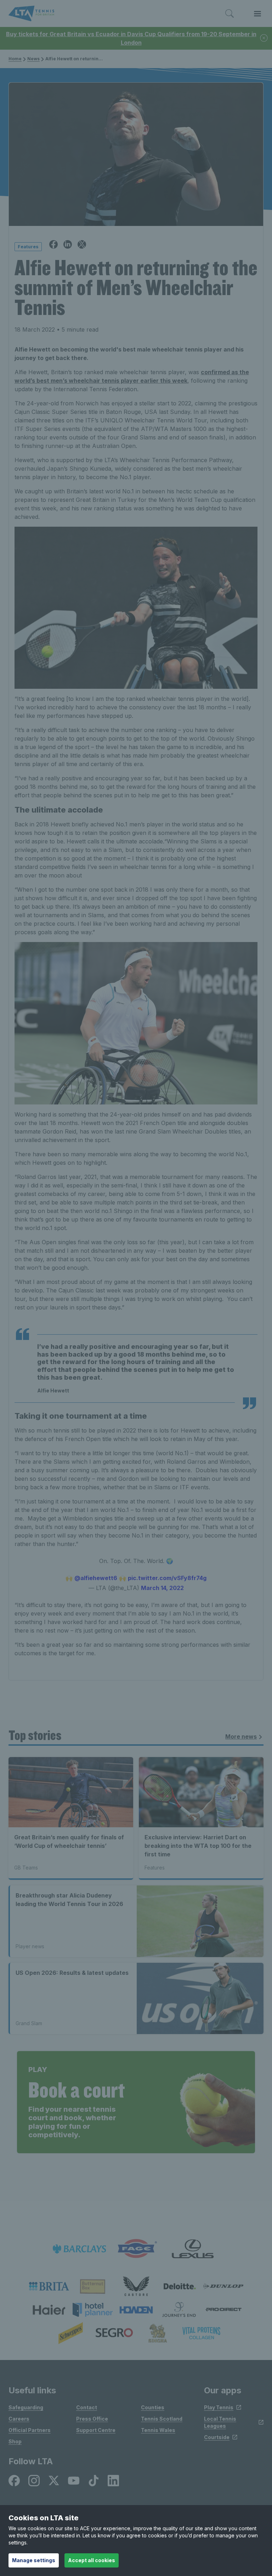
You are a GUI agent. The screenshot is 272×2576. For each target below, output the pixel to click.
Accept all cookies (92, 2560)
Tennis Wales (158, 2430)
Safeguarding (26, 2407)
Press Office (92, 2419)
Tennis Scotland (162, 2419)
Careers (19, 2419)
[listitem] (49, 2286)
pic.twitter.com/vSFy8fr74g (167, 1578)
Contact (87, 2407)
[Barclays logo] (79, 2249)
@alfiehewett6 (96, 1578)
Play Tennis (219, 2407)
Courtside (217, 2437)
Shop (15, 2441)
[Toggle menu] (257, 14)
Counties (153, 2407)
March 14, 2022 (162, 1588)
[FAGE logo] (136, 2249)
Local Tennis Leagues (220, 2422)
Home (15, 59)
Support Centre (96, 2430)
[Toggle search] (229, 14)
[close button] (264, 38)
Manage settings (34, 2560)
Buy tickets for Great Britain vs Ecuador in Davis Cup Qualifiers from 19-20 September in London (131, 38)
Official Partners (30, 2430)
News (33, 59)
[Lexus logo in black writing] (193, 2249)
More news (241, 1736)
